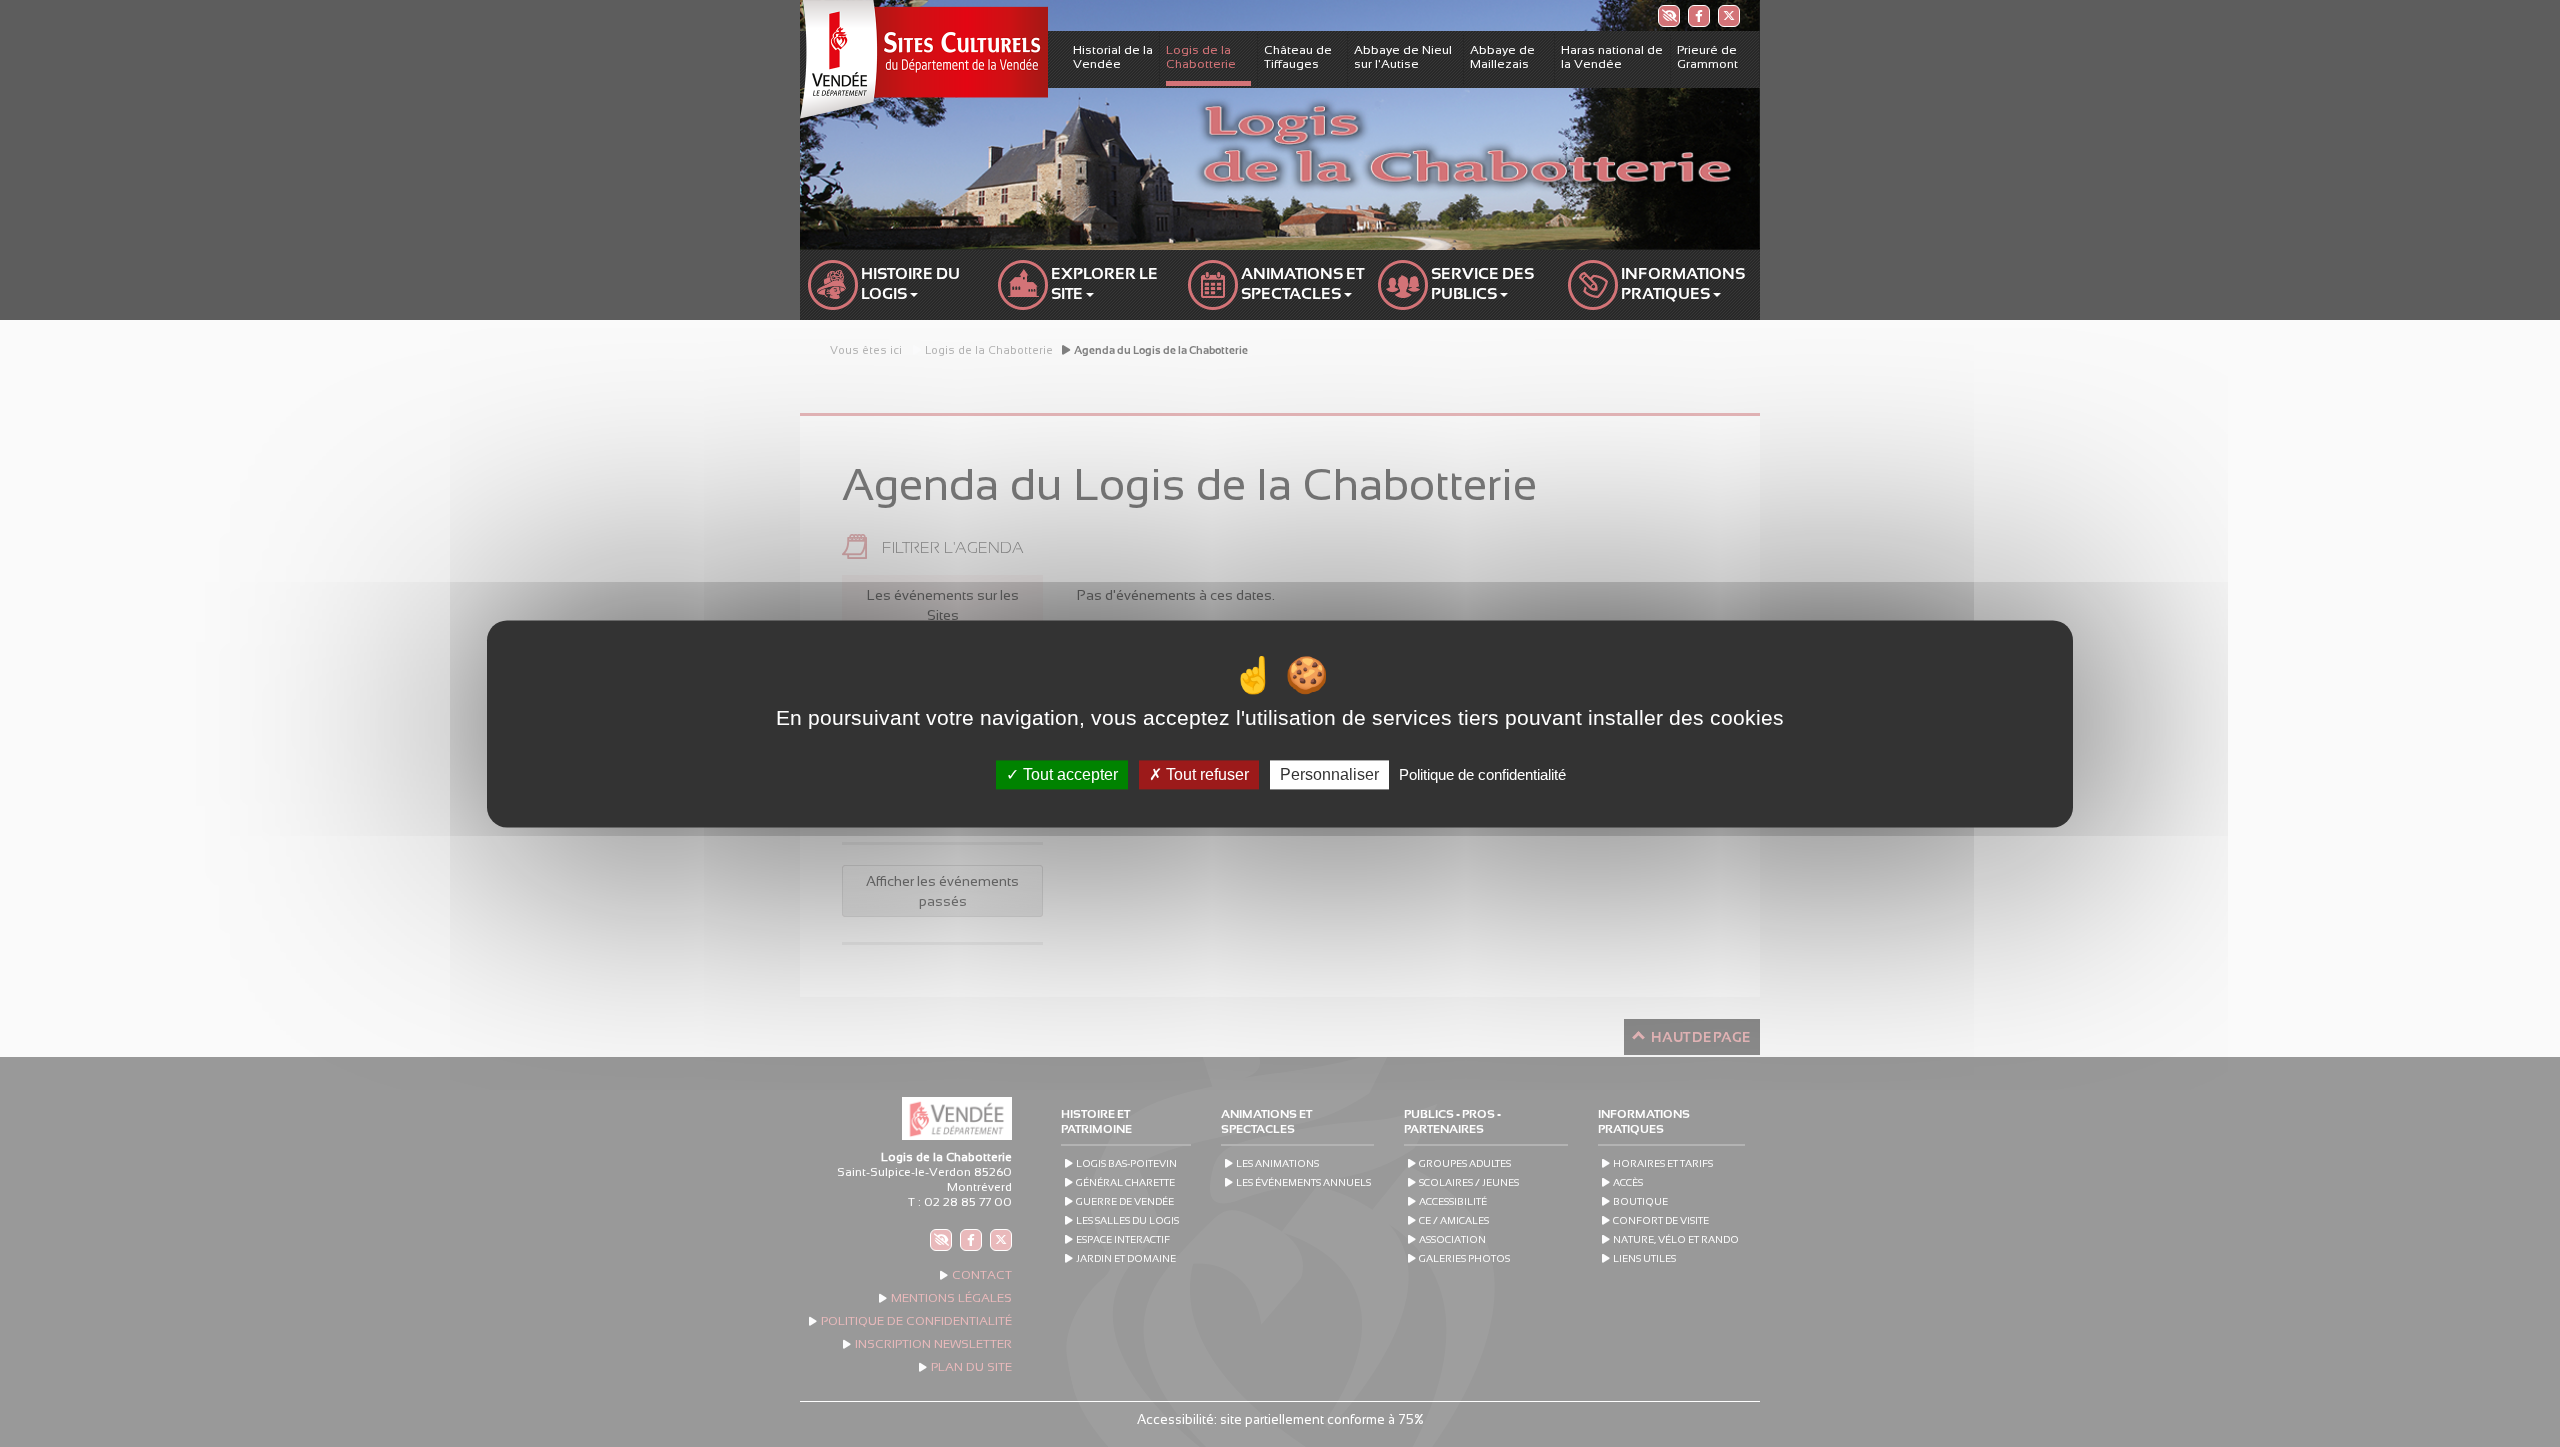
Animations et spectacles (1304, 283)
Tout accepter (1068, 774)
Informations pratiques (1684, 283)
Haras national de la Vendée (1612, 57)
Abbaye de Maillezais (1502, 57)
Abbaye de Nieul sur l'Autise (1403, 57)
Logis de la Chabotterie (1201, 57)
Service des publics (1484, 283)
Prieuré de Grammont (1707, 57)
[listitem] (1668, 15)
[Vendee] (924, 58)
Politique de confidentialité (1482, 774)
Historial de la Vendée (1113, 57)
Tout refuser (1205, 774)
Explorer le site (1106, 283)
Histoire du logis (912, 283)
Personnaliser (1329, 774)
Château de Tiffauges (1298, 57)
